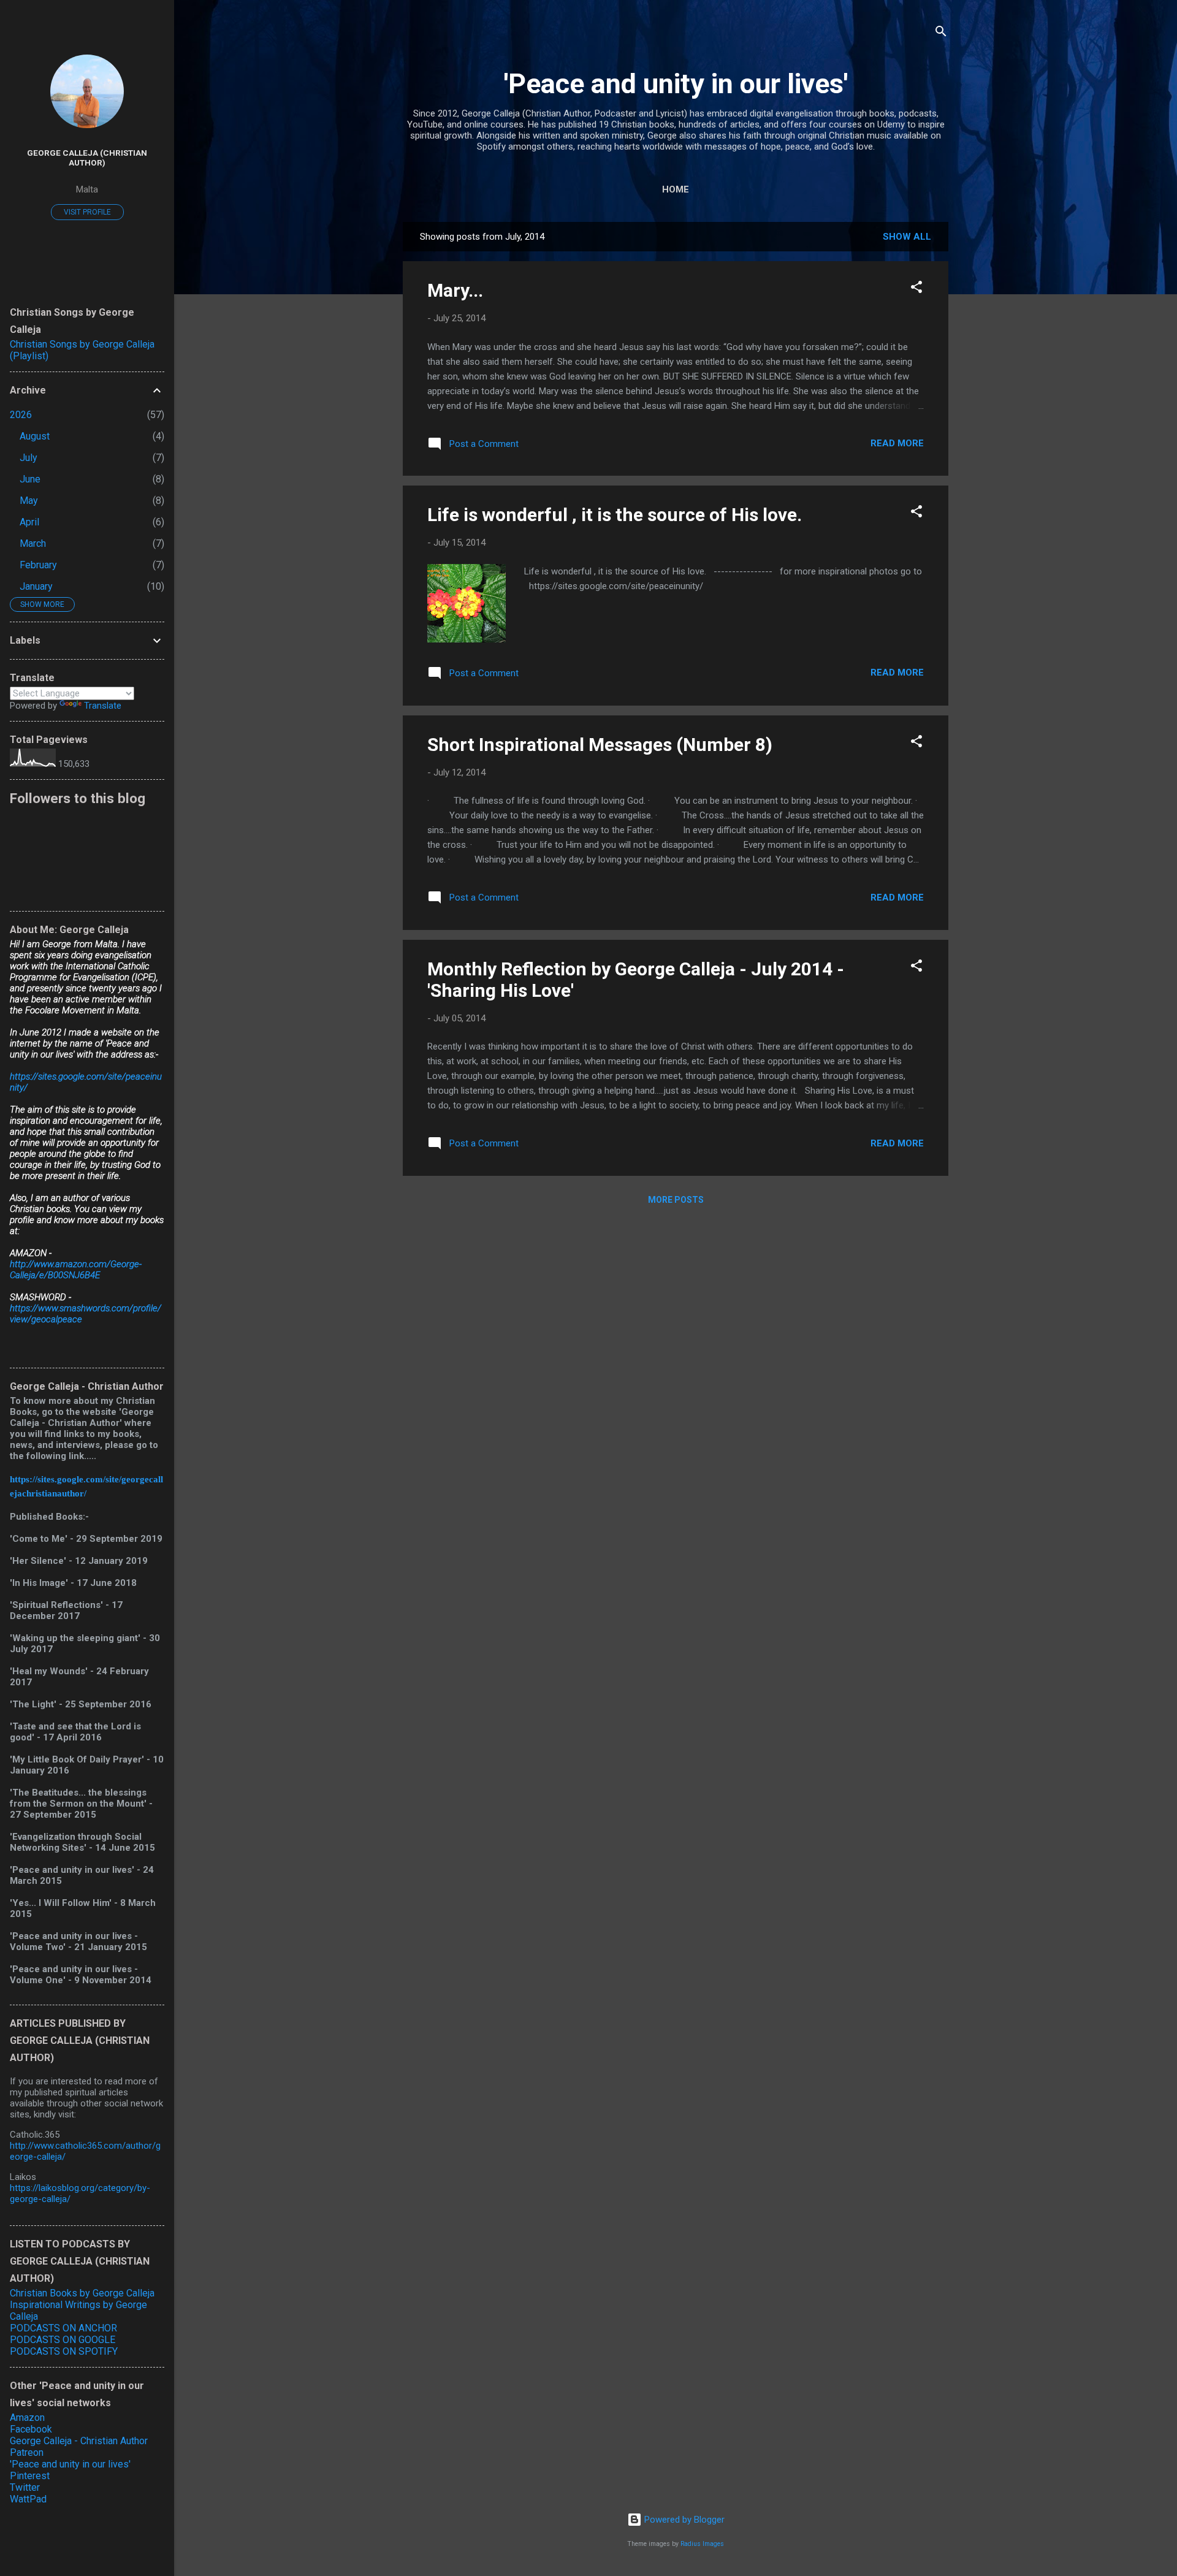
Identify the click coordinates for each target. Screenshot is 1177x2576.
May (29, 501)
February (38, 565)
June (30, 479)
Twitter (25, 2487)
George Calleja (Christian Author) (87, 158)
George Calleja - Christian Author (79, 2441)
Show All (907, 237)
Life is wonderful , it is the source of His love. (615, 515)
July (29, 458)
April (29, 522)
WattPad (28, 2499)
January (36, 586)
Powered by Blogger (683, 2520)
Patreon (27, 2452)
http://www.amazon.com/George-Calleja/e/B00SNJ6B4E (76, 1270)
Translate (103, 706)
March (33, 543)
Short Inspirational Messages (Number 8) (600, 745)
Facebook (31, 2429)
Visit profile (87, 212)
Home (676, 189)
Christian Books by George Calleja (82, 2293)
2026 (21, 415)
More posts (676, 1200)
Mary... (455, 290)
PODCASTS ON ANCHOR (63, 2328)
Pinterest (30, 2476)
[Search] (941, 33)
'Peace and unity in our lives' (676, 84)
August (35, 436)
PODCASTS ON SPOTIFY (64, 2351)
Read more (897, 443)
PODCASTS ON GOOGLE (63, 2340)
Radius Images (702, 2544)
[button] (916, 289)
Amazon (27, 2418)
